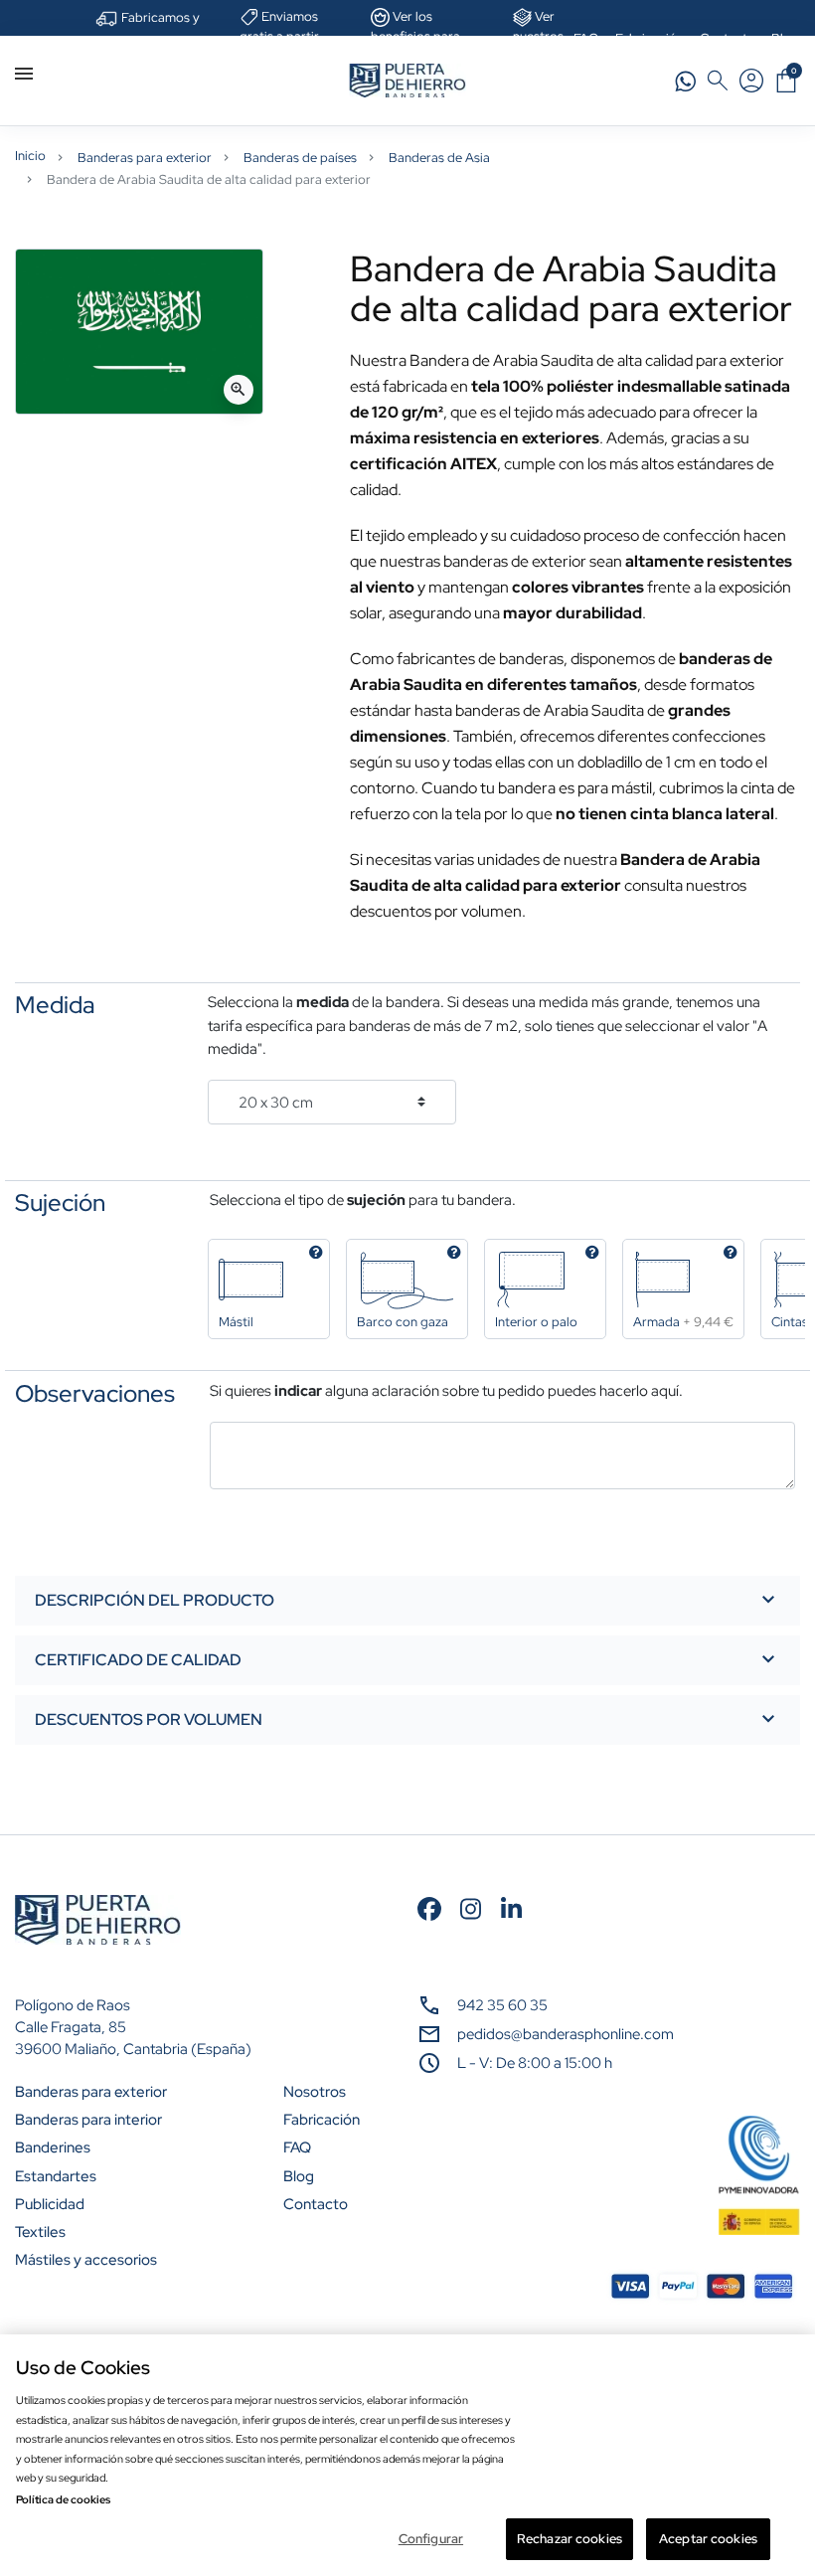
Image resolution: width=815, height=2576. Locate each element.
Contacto (316, 2204)
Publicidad (50, 2204)
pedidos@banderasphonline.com (566, 2034)
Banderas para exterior (145, 158)
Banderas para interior (88, 2120)
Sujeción (60, 1203)
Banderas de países (300, 158)
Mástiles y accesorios (86, 2260)
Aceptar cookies (708, 2539)
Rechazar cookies (570, 2539)
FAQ (297, 2147)
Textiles (40, 2232)
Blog (299, 2176)
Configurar (431, 2539)
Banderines (53, 2147)
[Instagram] (471, 1906)
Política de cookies (63, 2499)
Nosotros (315, 2092)
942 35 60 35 (502, 2005)
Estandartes (56, 2176)
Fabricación (322, 2120)
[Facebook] (430, 1906)
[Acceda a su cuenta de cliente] (751, 81)
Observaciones (95, 1394)
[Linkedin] (511, 1906)
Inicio (30, 156)
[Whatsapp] (686, 79)
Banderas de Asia (439, 158)
